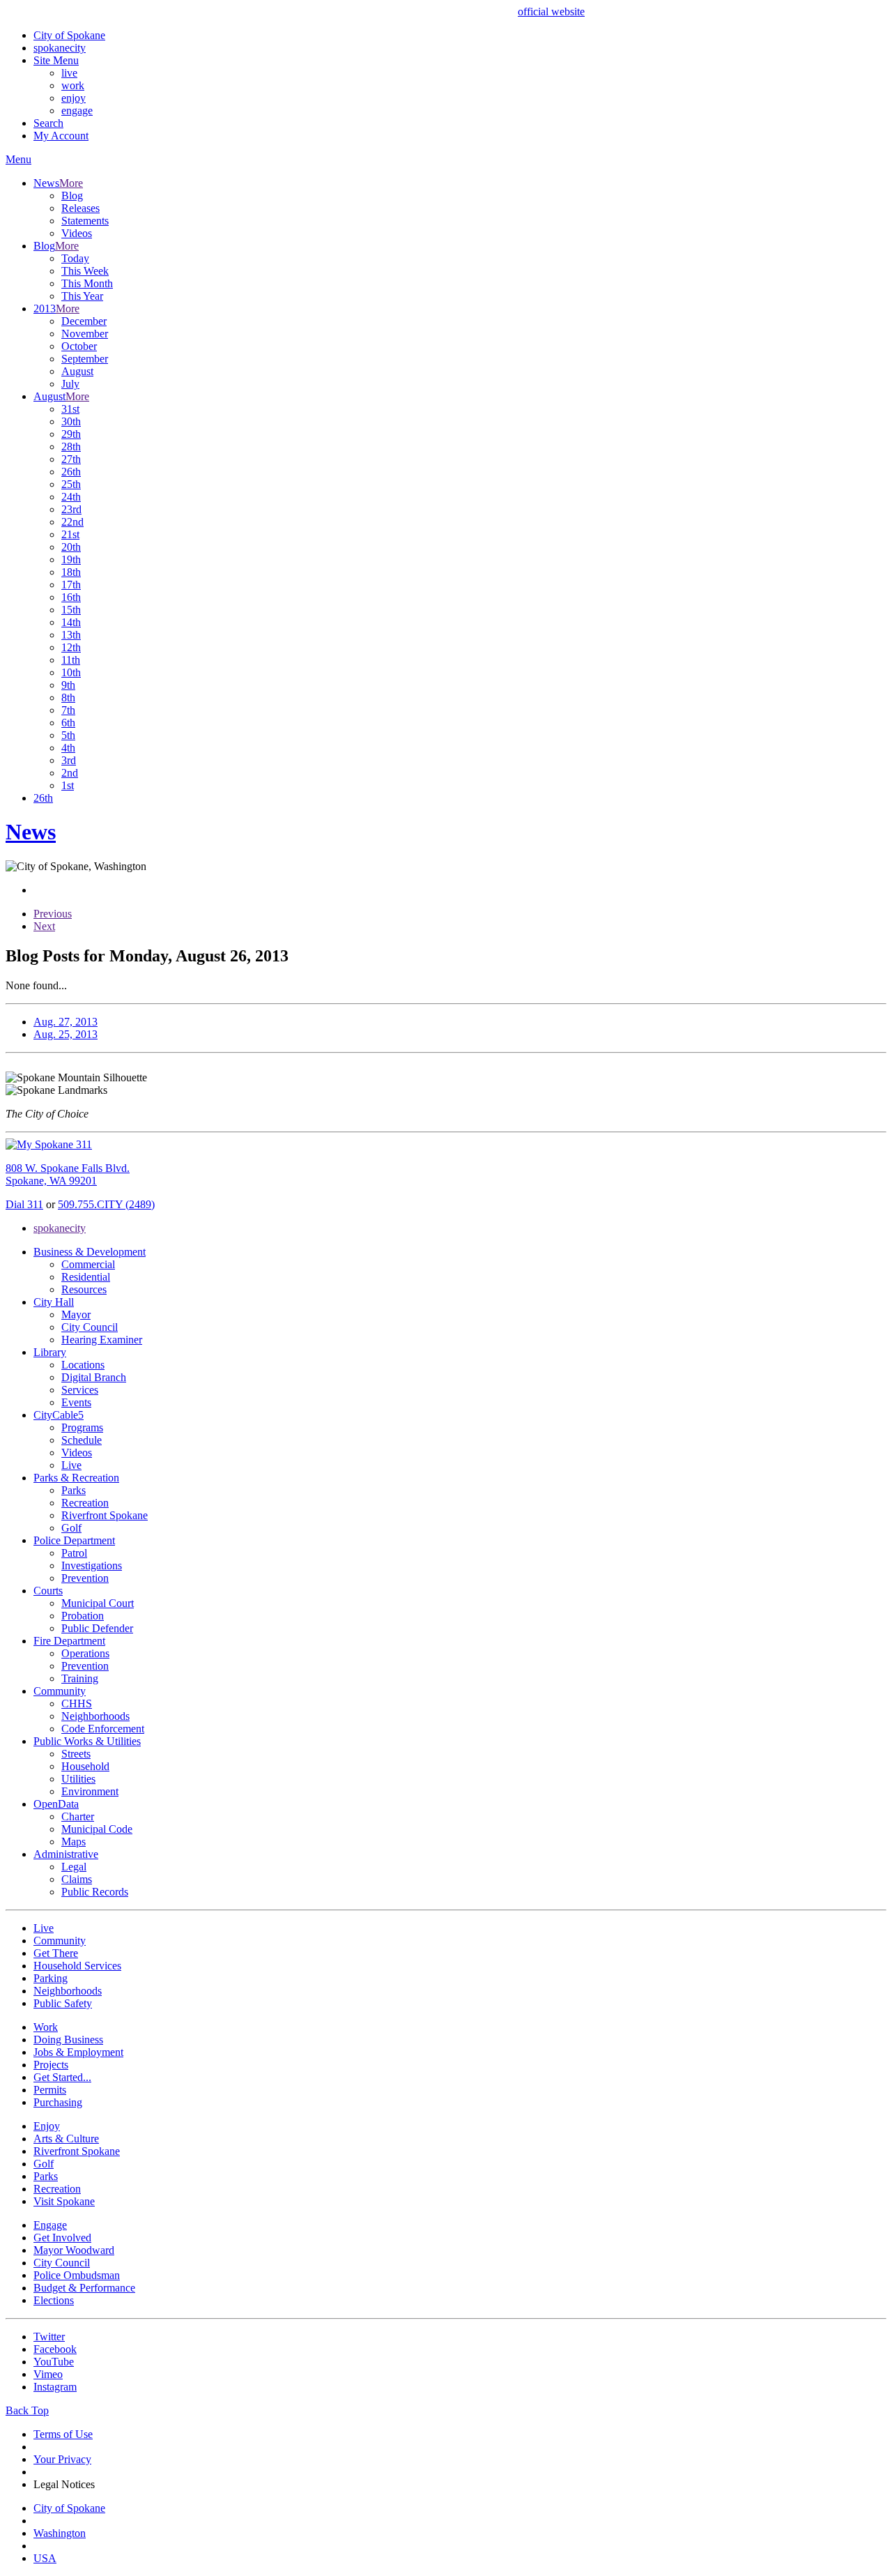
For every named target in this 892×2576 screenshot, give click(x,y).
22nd (72, 522)
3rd (69, 760)
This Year (82, 296)
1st (68, 785)
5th (68, 735)
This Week (85, 271)
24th (71, 497)
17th (71, 585)
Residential (86, 1277)
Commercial (88, 1264)
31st (70, 409)
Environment (90, 1791)
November (85, 334)
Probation (83, 1616)
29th (71, 434)
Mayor (76, 1314)
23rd (71, 509)
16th (71, 597)
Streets (76, 1754)
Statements (85, 221)
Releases (80, 208)
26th (71, 472)
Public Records (95, 1892)
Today (75, 258)
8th (68, 698)
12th (71, 647)
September (85, 359)
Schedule (82, 1440)
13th (71, 635)
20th (71, 547)
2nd (70, 773)
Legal (74, 1867)
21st (70, 534)
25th (71, 484)
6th (68, 723)
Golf (71, 1528)
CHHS (77, 1704)
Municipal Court (98, 1603)
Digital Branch (94, 1377)
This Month (87, 283)
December (84, 321)
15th (71, 610)
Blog (72, 196)
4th (68, 748)
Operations (85, 1653)
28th (71, 447)
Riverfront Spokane (105, 1515)
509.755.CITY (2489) (106, 1204)
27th (71, 459)
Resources (84, 1289)
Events (76, 1402)
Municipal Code (97, 1829)
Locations (83, 1365)
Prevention (85, 1578)
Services (80, 1390)
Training (80, 1678)
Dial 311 (24, 1204)
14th (71, 622)
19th (71, 559)
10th (71, 672)
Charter (78, 1816)
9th (68, 685)
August (77, 371)
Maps (74, 1842)
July (70, 384)
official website (551, 12)
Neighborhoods (95, 1716)
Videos (77, 233)
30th (71, 421)
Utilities (78, 1779)
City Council (90, 1327)
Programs (82, 1427)
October (79, 346)
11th (71, 660)
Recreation (85, 1503)
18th (71, 572)
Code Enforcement (103, 1729)
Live (71, 1465)
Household (85, 1766)
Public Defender (97, 1628)
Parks (74, 1490)
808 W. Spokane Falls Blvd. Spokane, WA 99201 (68, 1174)
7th (68, 710)
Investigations (92, 1565)
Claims (77, 1879)
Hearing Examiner (102, 1340)
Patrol (74, 1553)
